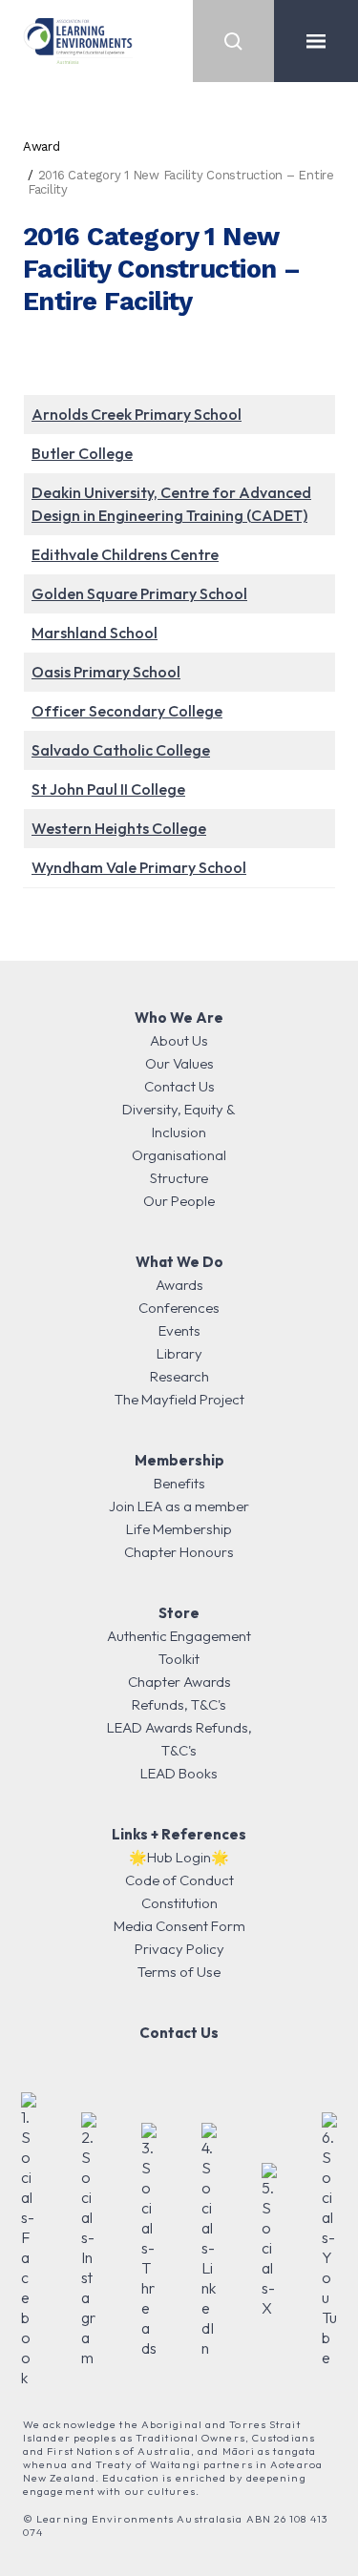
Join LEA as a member (179, 1506)
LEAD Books (179, 1773)
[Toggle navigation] (316, 41)
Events (179, 1330)
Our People (179, 1201)
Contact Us (179, 1086)
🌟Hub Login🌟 (179, 1857)
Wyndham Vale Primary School (139, 867)
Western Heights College (119, 828)
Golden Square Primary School (139, 593)
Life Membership (179, 1529)
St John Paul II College (108, 789)
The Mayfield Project (179, 1399)
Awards (179, 1285)
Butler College (82, 453)
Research (179, 1376)
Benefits (179, 1483)
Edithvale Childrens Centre (125, 554)
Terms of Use (179, 1972)
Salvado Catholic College (121, 750)
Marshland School (95, 633)
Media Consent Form (179, 1926)
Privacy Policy (179, 1949)
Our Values (179, 1063)
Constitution (179, 1903)
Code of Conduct (179, 1880)
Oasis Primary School (106, 672)
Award (42, 146)
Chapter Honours (179, 1552)
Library (179, 1353)
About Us (179, 1040)
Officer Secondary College (127, 711)
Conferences (179, 1308)
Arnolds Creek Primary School (137, 414)
